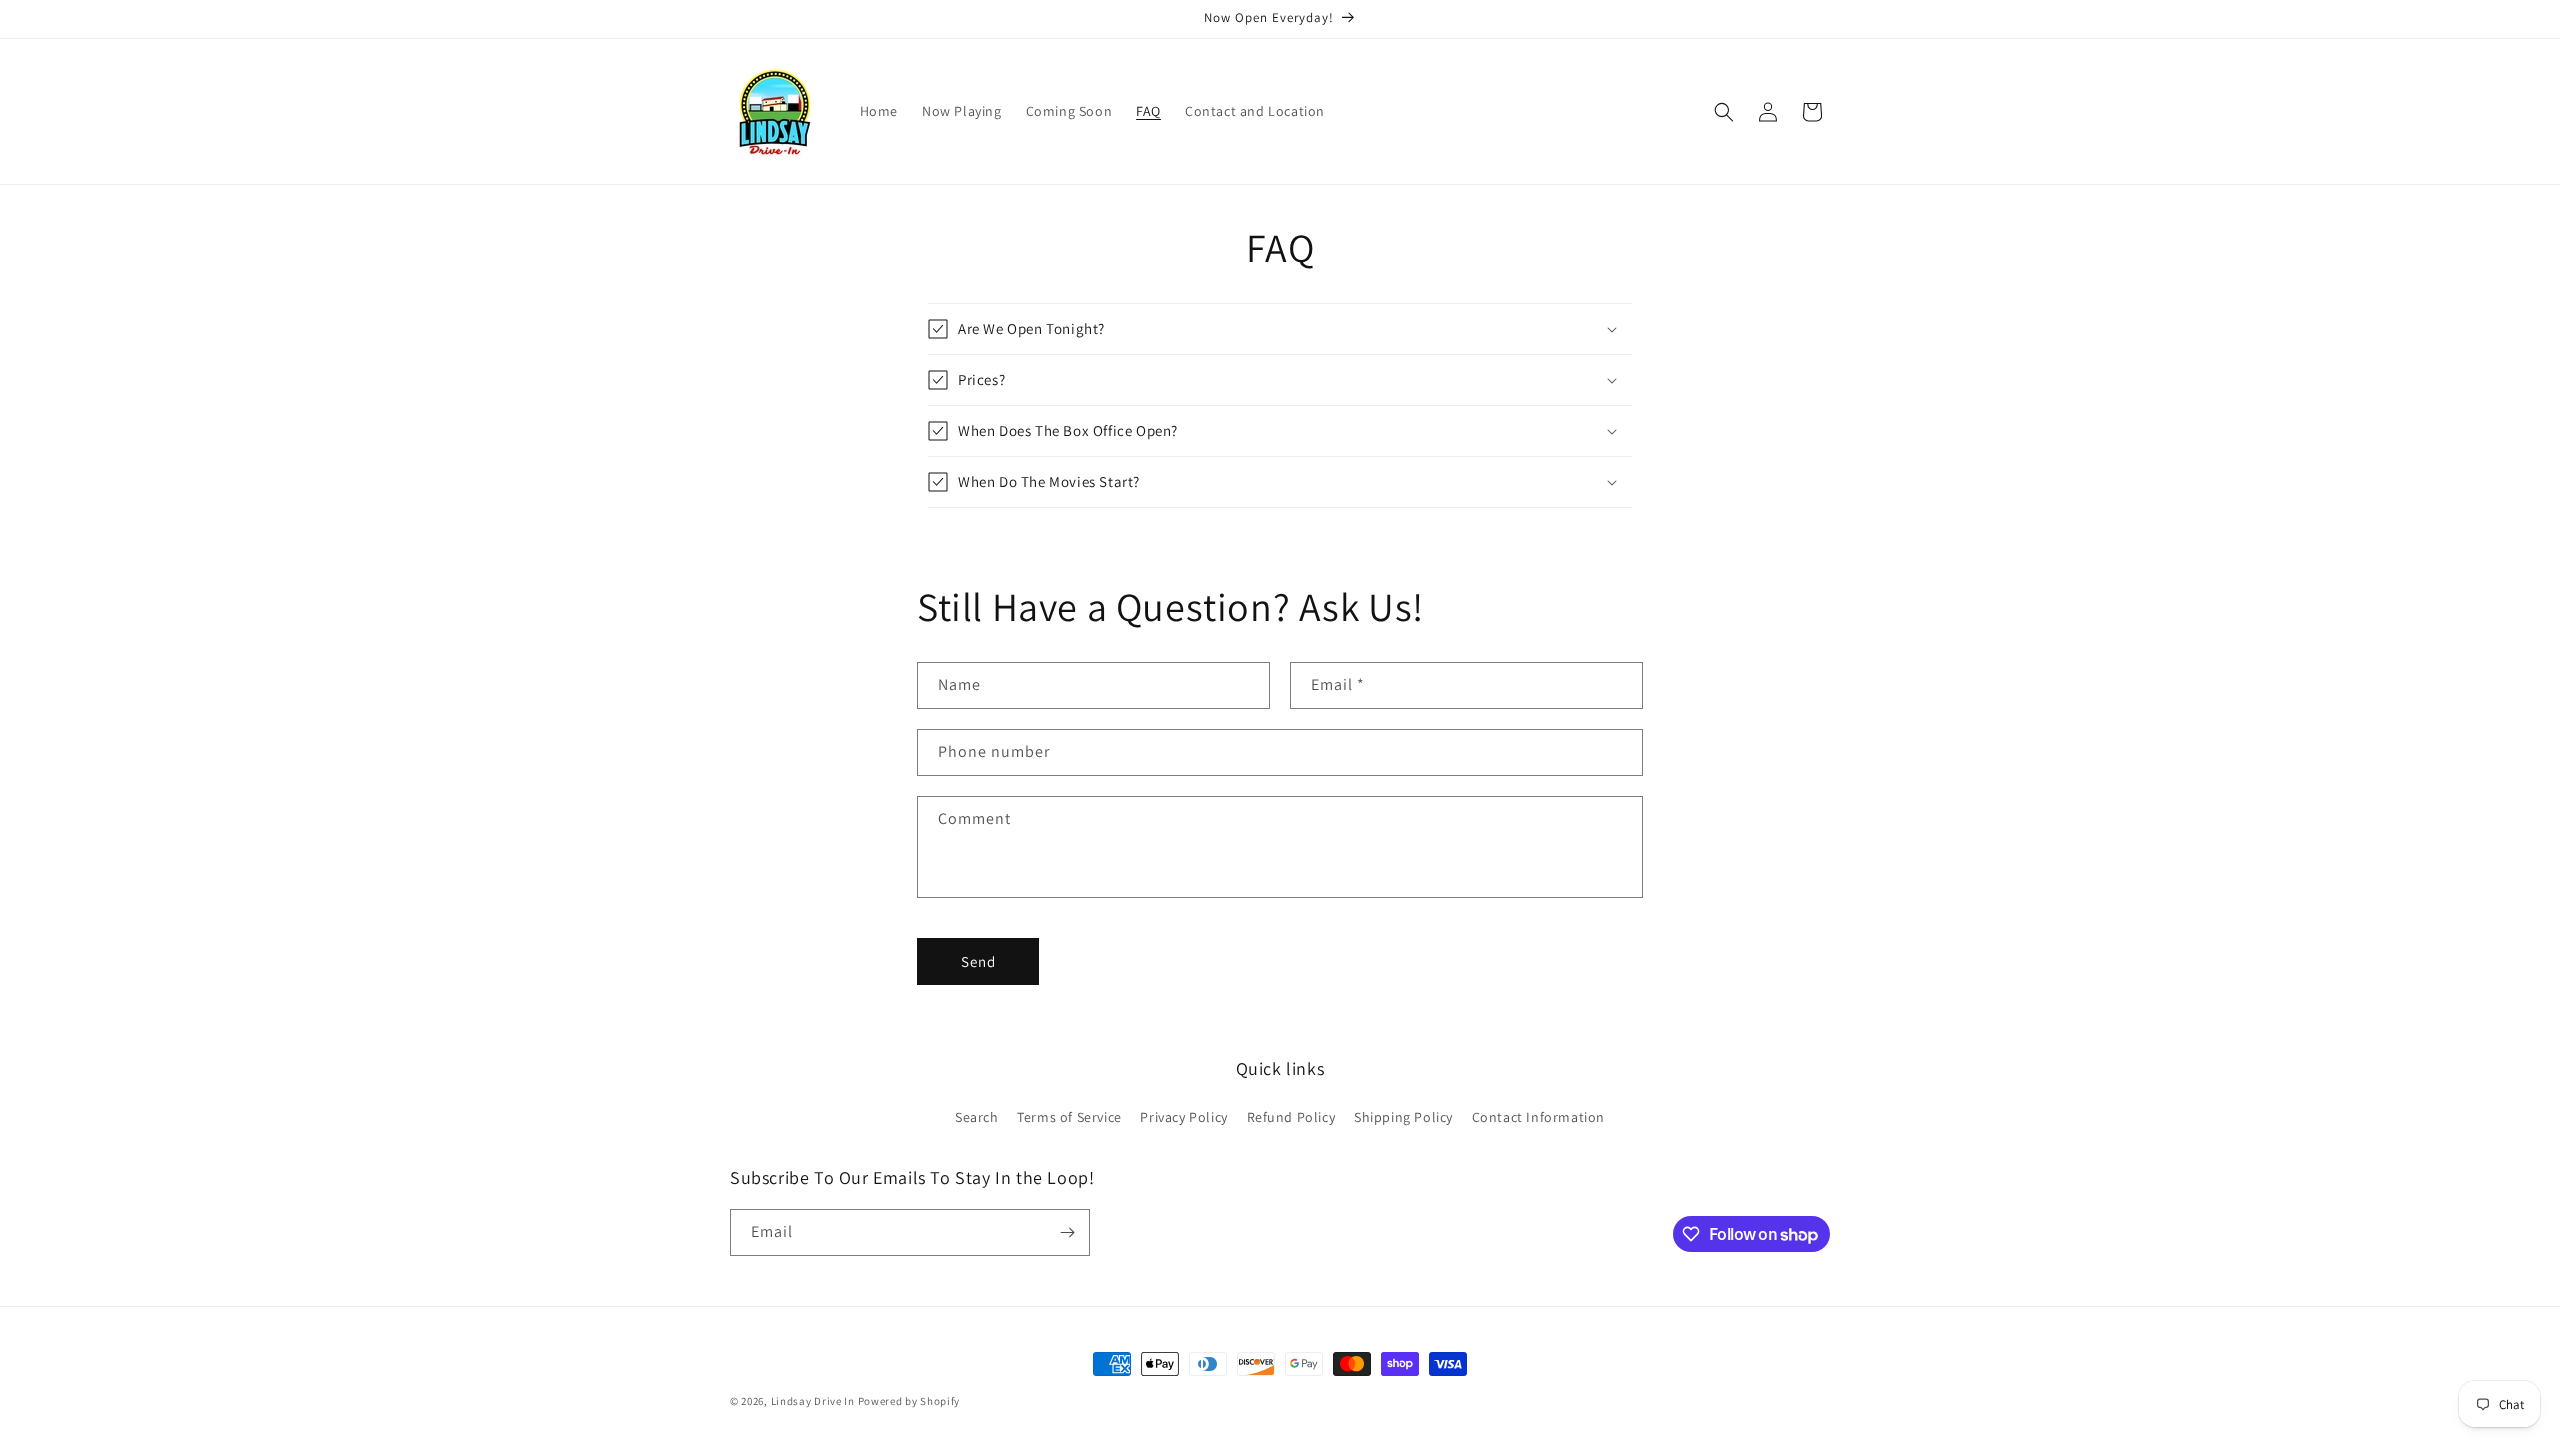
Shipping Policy (1403, 1117)
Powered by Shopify (909, 1401)
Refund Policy (1291, 1117)
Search (977, 1117)
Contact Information (1538, 1117)
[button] (1724, 112)
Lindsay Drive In (813, 1401)
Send (978, 961)
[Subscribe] (1067, 1232)
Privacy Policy (1183, 1117)
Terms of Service (1069, 1117)
